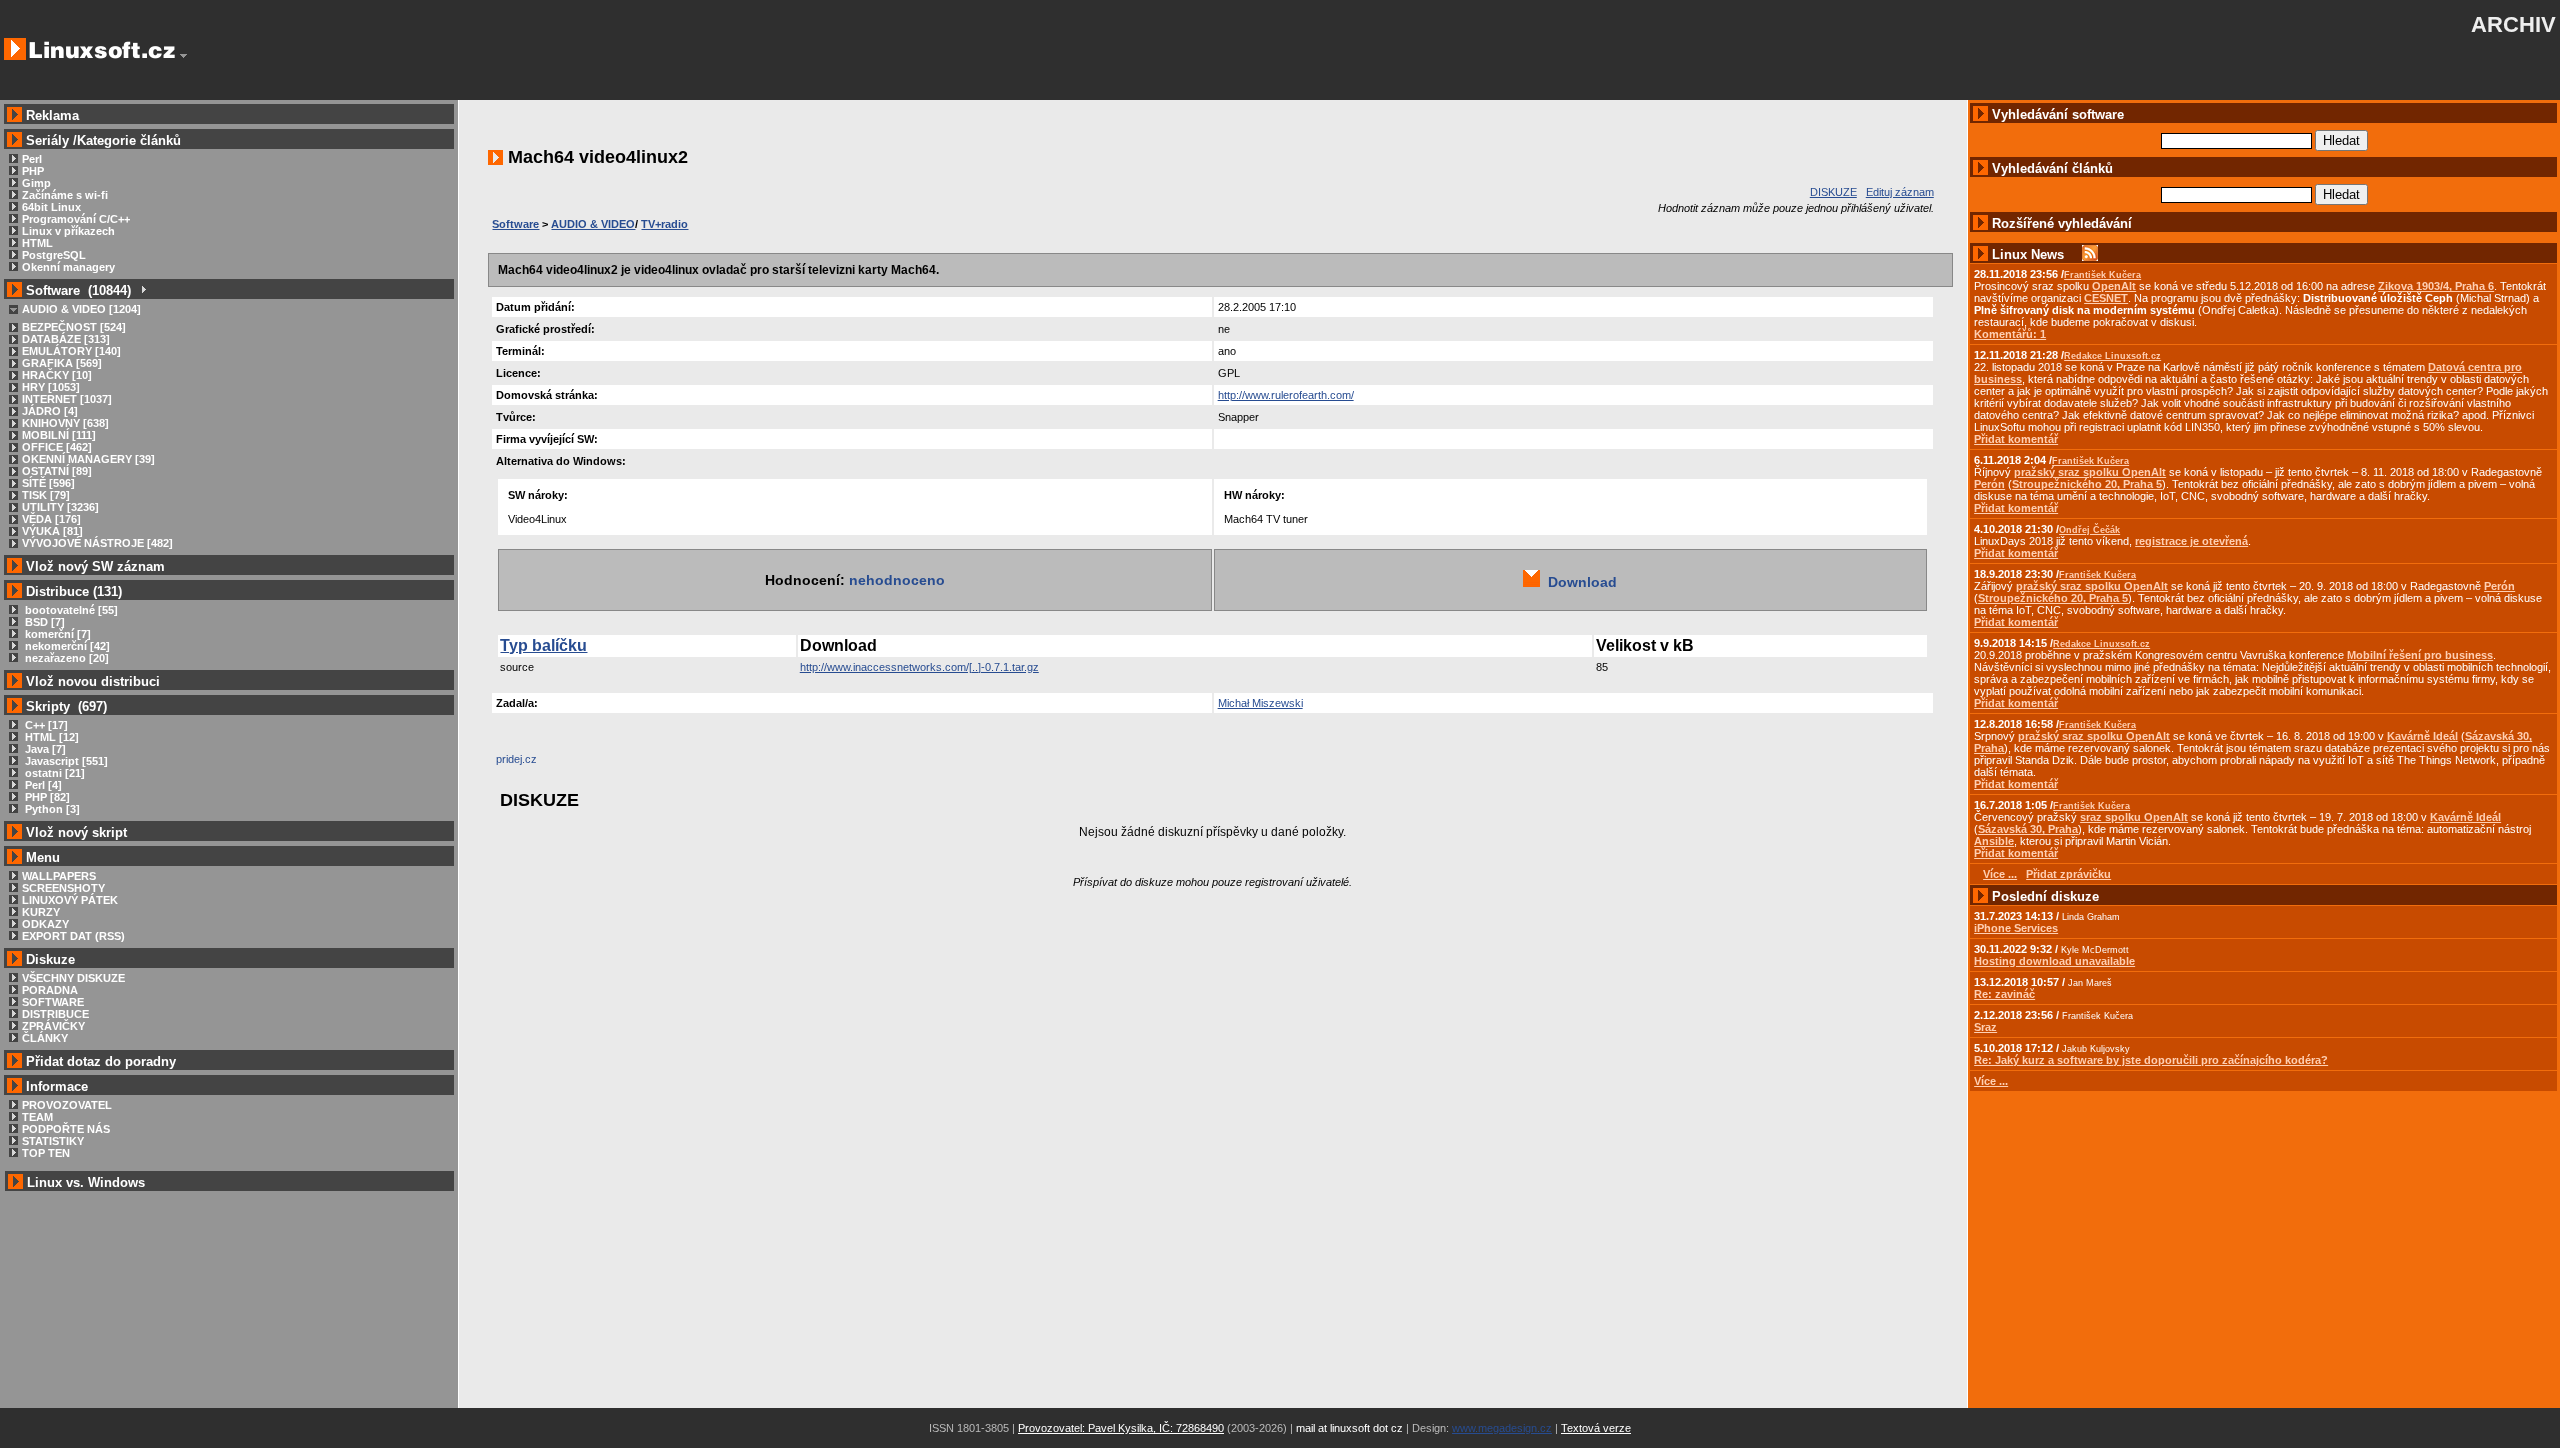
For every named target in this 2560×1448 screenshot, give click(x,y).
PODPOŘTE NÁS (66, 1129)
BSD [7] (43, 622)
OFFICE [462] (57, 447)
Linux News (2028, 254)
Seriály (47, 140)
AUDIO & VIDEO (593, 224)
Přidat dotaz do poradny (99, 1061)
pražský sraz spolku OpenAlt (2090, 472)
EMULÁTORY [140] (71, 351)
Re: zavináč (2004, 994)
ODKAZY (45, 924)
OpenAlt (2114, 286)
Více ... (1991, 1081)
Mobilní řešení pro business (2420, 655)
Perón (1989, 484)
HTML (37, 243)
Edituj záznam (1900, 192)
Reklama (52, 115)
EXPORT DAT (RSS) (73, 936)
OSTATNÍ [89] (57, 471)
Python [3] (51, 809)
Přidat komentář (2016, 439)
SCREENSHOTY (63, 888)
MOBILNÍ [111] (59, 435)
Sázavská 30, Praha (2028, 829)
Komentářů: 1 (2010, 334)
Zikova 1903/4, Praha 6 (2436, 286)
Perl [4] (42, 785)
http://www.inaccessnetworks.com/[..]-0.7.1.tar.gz (919, 667)
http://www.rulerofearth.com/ (1286, 395)
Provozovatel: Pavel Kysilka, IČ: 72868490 (1121, 1428)
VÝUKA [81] (52, 531)
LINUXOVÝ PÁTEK (70, 900)
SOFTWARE (53, 1002)
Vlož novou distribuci (93, 681)
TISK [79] (46, 495)
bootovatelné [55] (70, 610)
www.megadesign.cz (1502, 1428)
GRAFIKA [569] (62, 363)
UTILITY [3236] (60, 507)
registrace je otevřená (2191, 541)
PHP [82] (46, 797)
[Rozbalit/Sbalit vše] (142, 290)
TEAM (37, 1117)
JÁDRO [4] (50, 411)
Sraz (1985, 1027)
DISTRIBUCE (55, 1014)
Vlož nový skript (76, 832)
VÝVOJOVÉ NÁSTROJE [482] (97, 543)
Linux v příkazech (68, 231)
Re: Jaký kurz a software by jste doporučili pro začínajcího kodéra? (2151, 1060)
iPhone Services (2016, 928)
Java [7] (44, 749)
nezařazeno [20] (65, 658)
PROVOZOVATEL (67, 1105)
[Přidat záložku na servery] (536, 764)
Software (515, 224)
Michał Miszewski (1260, 703)
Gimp (36, 183)
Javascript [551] (65, 761)
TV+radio (664, 224)
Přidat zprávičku (2068, 874)
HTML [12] (50, 737)
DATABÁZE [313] (66, 339)
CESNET (2106, 298)
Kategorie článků (129, 140)
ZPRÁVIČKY (53, 1026)
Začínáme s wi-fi (65, 195)
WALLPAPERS (59, 876)
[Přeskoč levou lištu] (183, 56)
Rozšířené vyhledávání (2062, 223)
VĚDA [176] (51, 519)
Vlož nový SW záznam (95, 566)
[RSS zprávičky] (2090, 254)
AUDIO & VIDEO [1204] (81, 309)
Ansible (1994, 841)
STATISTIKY (53, 1141)
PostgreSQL (54, 255)
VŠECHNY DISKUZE (73, 978)
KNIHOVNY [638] (65, 423)
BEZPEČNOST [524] (74, 327)
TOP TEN (46, 1153)
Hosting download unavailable (2054, 961)
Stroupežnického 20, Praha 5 (2087, 484)
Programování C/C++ (76, 219)
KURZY (41, 912)
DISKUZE (1833, 192)
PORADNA (50, 990)
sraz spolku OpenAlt (2134, 817)
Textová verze (1596, 1428)
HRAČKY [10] (57, 375)
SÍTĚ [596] (48, 483)
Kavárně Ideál (2422, 736)
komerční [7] (56, 634)
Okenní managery (68, 267)
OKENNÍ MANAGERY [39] (88, 459)
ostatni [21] (53, 773)
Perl (32, 159)
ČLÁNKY (45, 1038)
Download (1578, 582)
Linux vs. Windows (86, 1182)
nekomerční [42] (66, 646)
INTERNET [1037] (67, 399)
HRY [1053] (51, 387)
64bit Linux (51, 207)
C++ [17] (45, 725)
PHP (33, 171)
